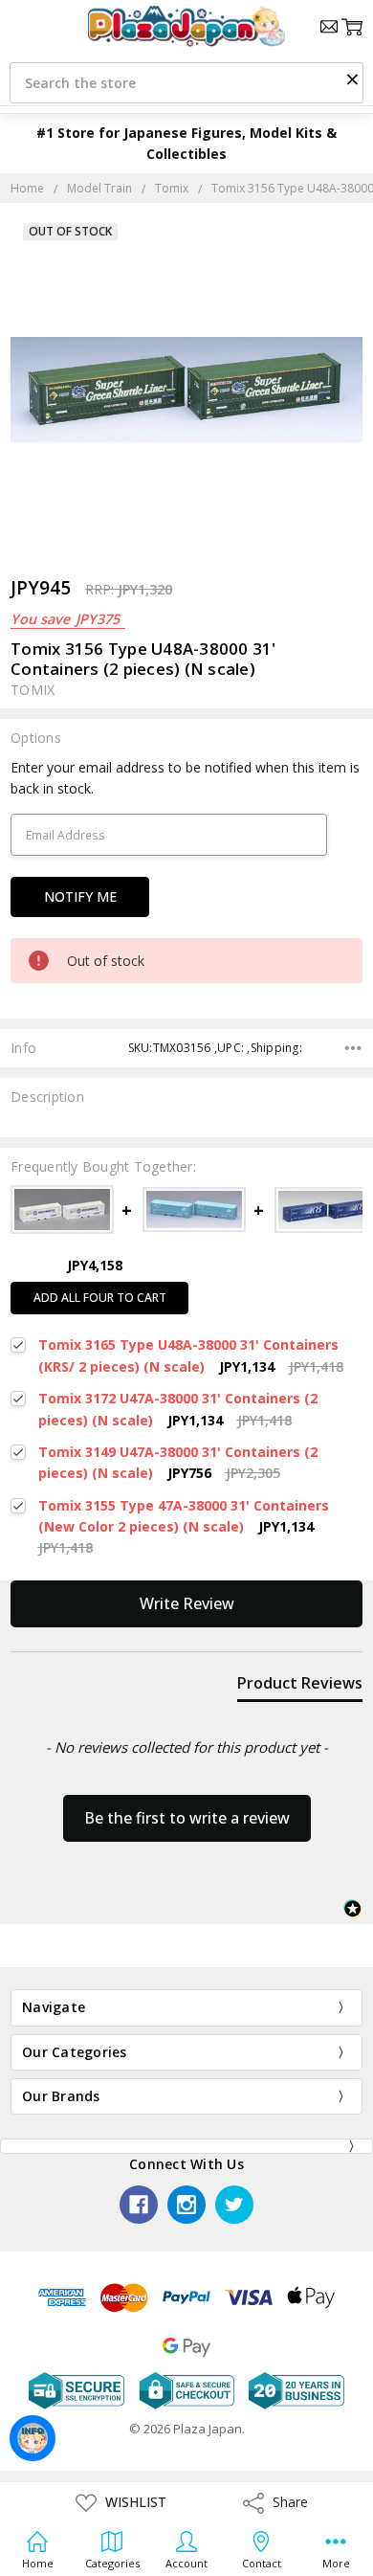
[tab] (300, 1687)
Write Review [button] (187, 1603)
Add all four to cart (100, 1298)
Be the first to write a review (187, 1818)
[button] (352, 78)
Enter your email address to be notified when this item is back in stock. (185, 778)
